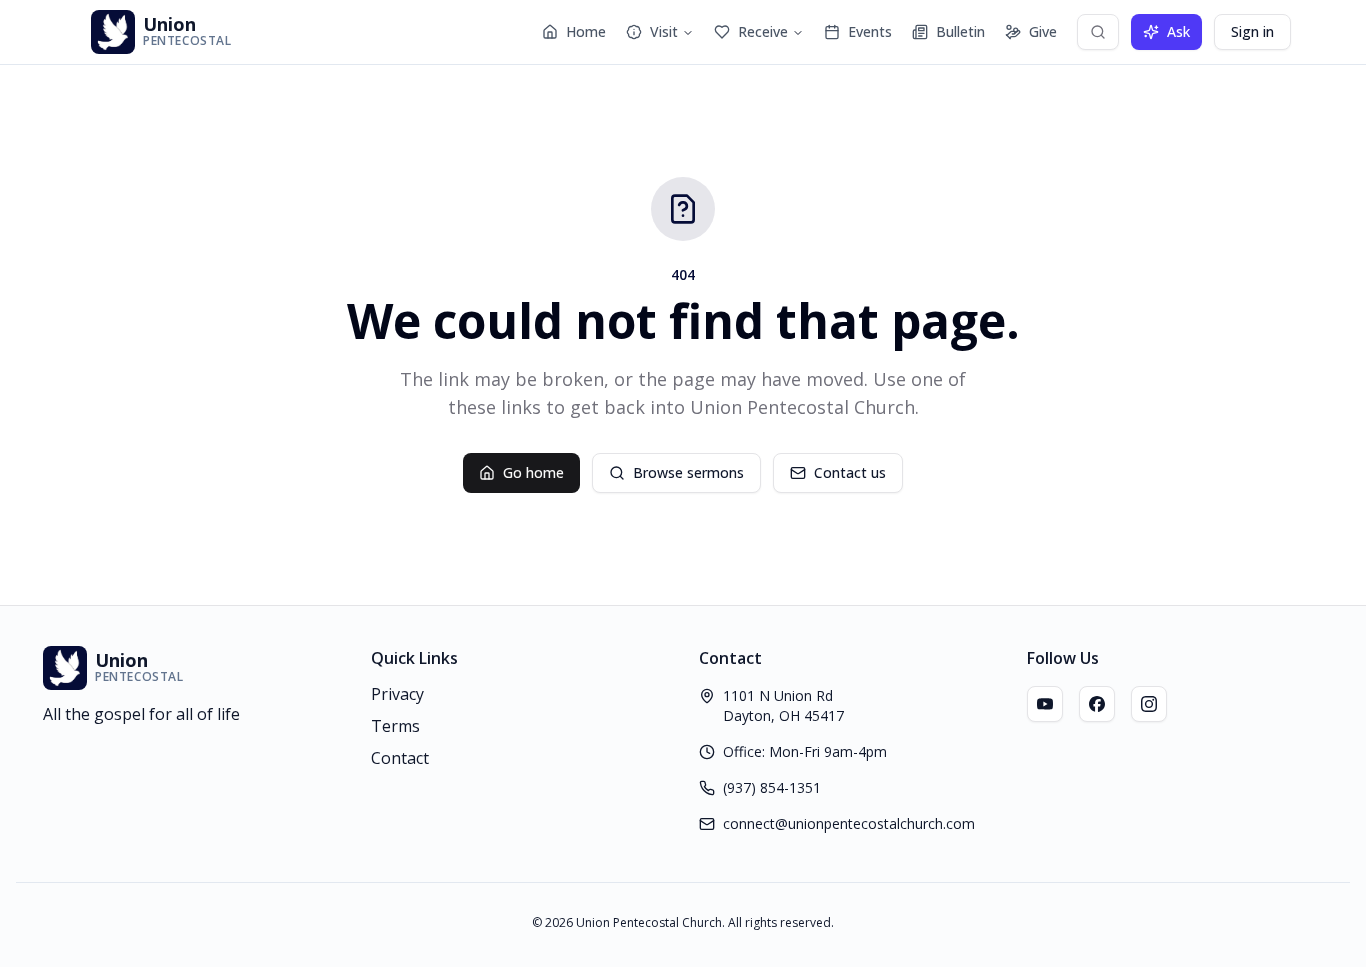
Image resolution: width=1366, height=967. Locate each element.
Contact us (850, 472)
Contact (400, 758)
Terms (395, 726)
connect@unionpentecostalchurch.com (849, 823)
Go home (533, 472)
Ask (1178, 31)
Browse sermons (688, 472)
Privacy (397, 694)
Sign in (1252, 31)
